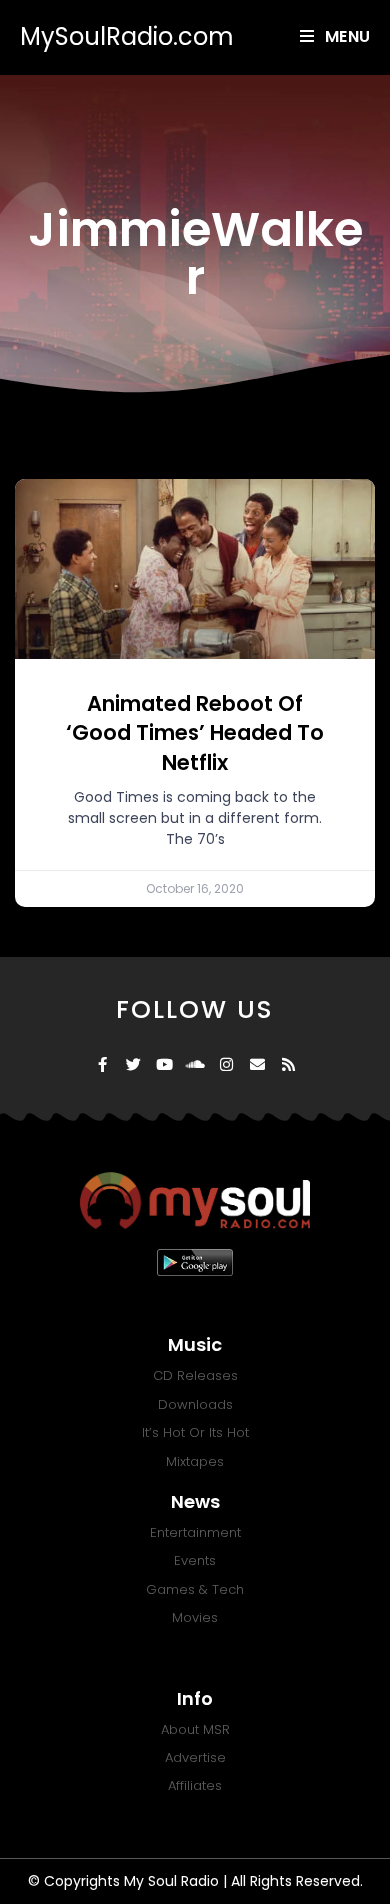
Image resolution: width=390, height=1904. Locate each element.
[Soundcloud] (195, 1064)
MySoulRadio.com (127, 36)
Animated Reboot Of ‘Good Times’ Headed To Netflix (195, 733)
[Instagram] (226, 1064)
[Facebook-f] (102, 1064)
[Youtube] (164, 1064)
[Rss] (288, 1064)
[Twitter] (133, 1064)
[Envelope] (257, 1064)
